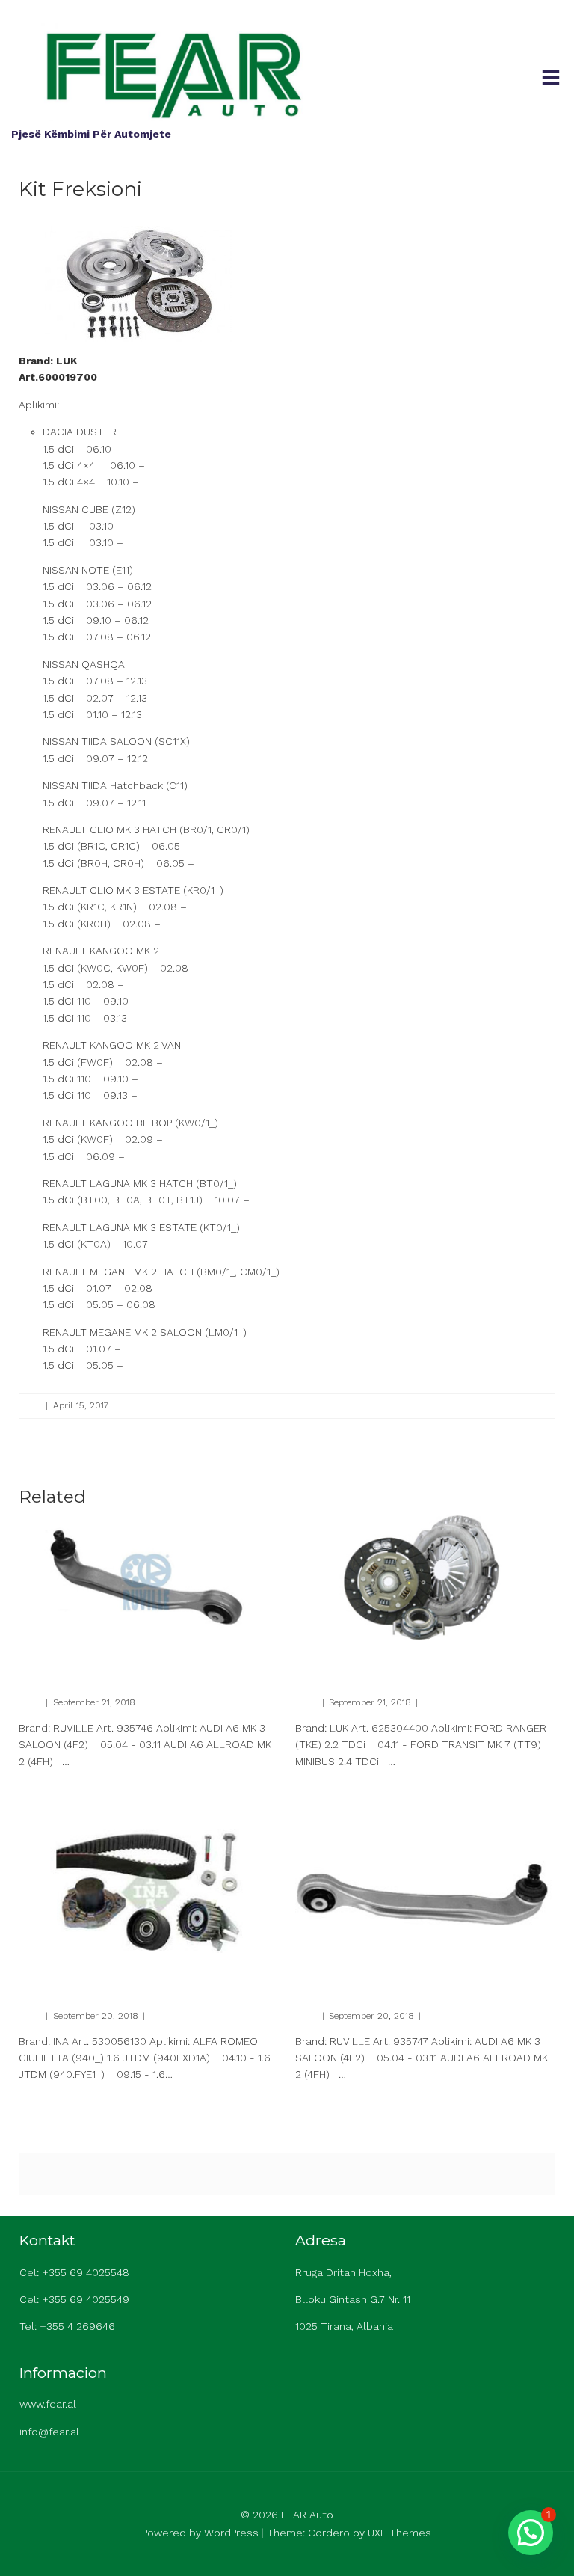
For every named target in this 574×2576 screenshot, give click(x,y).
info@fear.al (49, 2432)
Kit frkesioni (334, 1658)
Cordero (329, 2533)
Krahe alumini (64, 1658)
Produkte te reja (152, 1405)
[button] (531, 2533)
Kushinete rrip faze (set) (97, 1971)
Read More (40, 1787)
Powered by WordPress (200, 2533)
